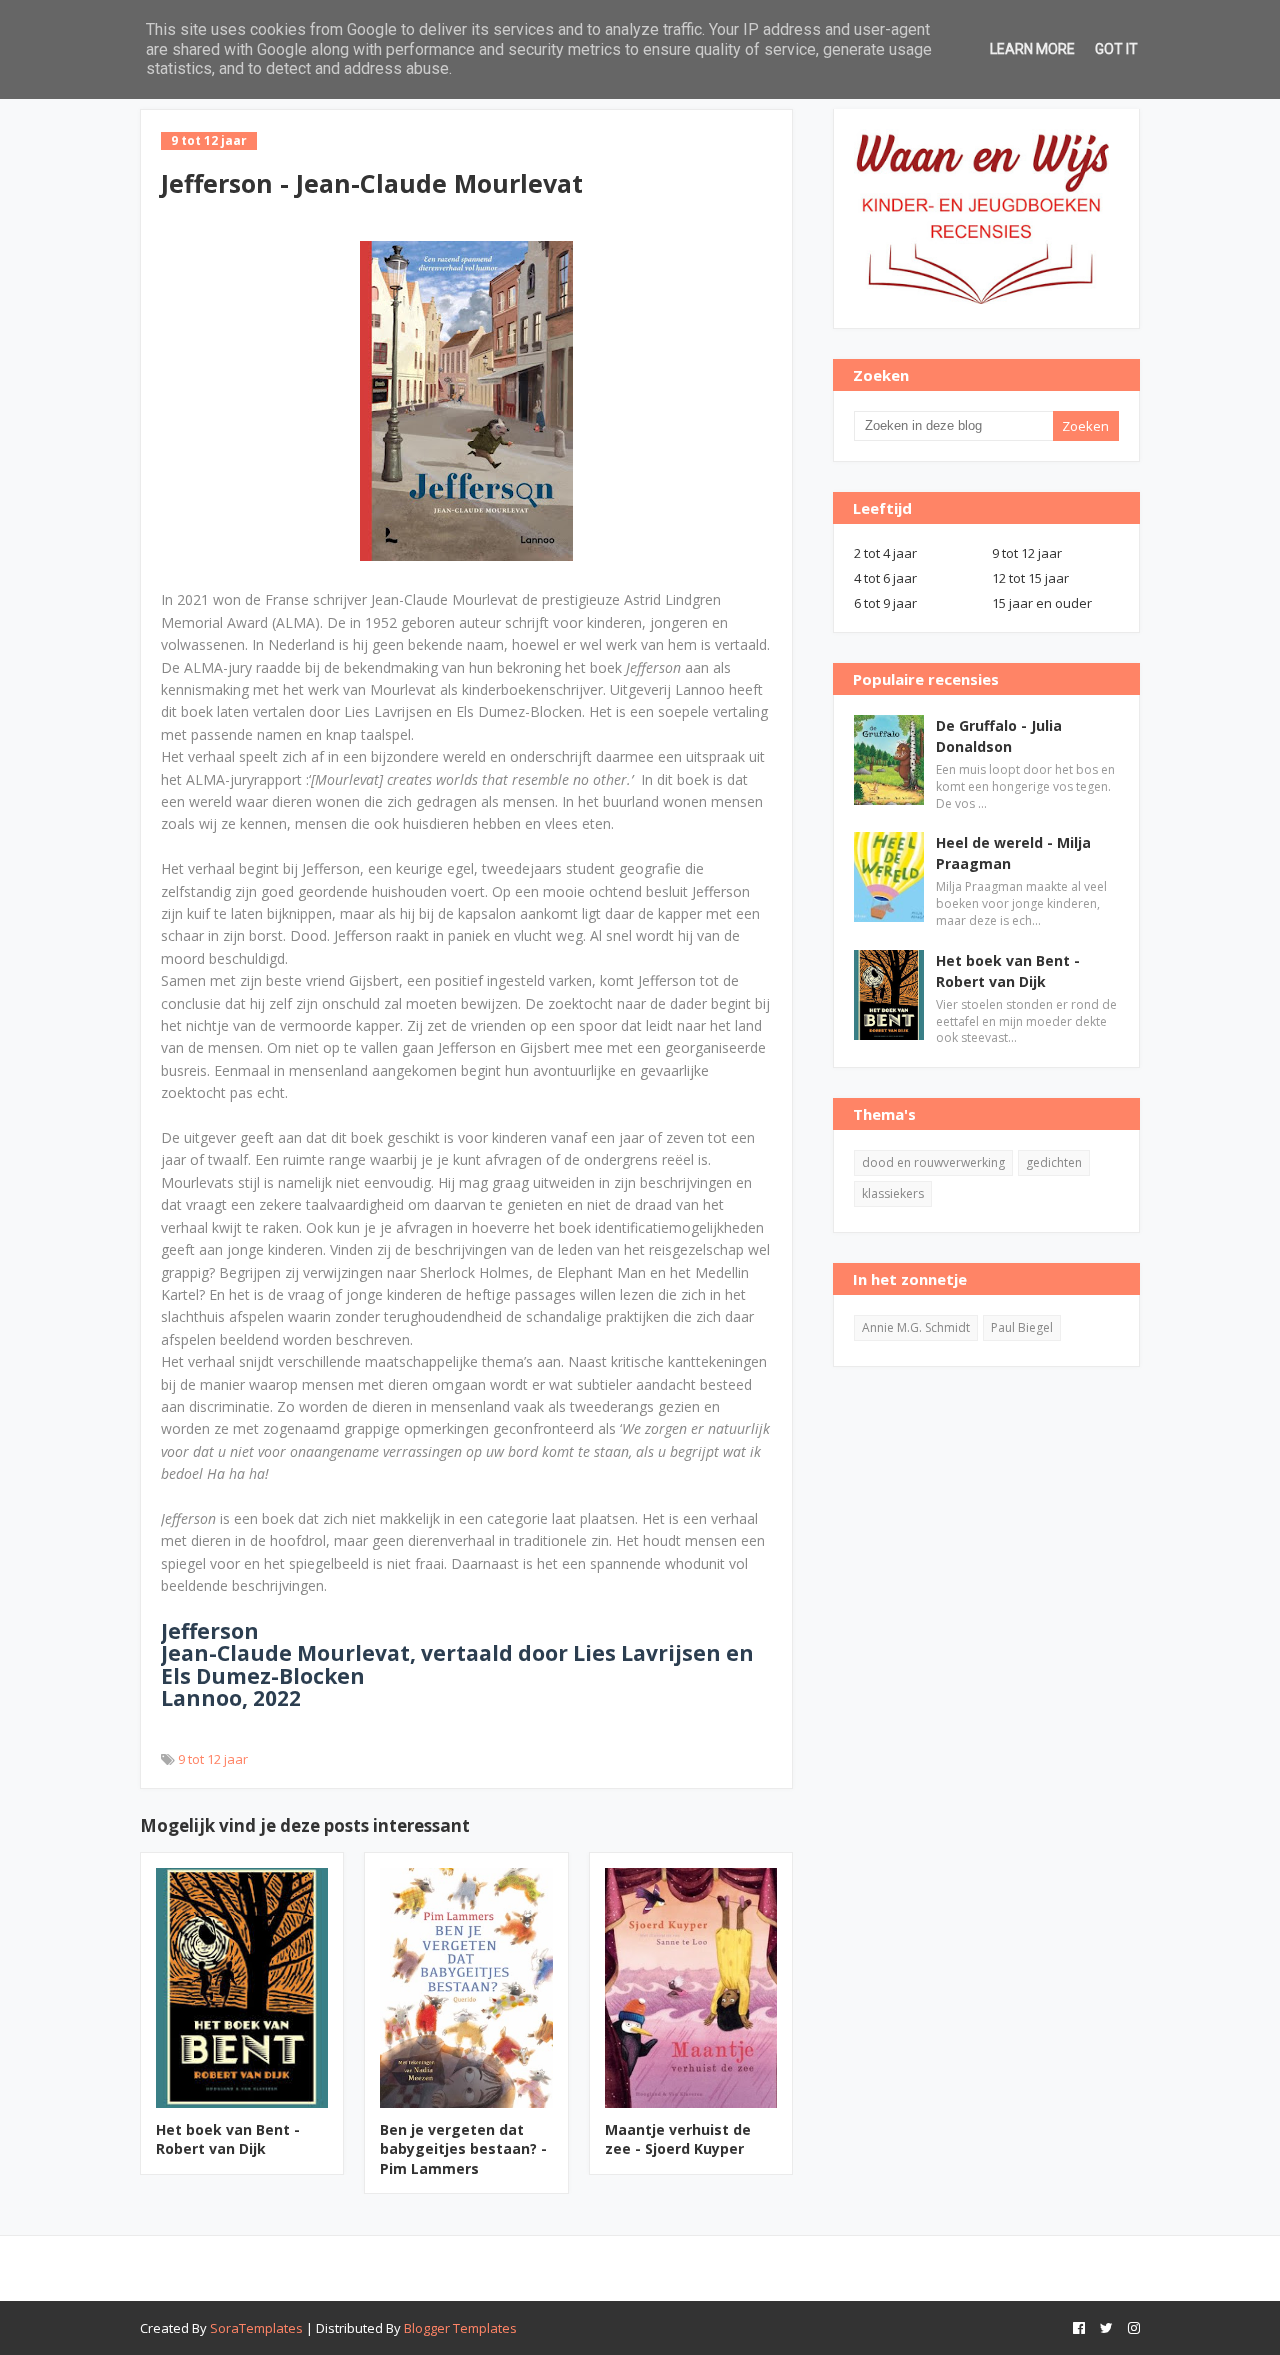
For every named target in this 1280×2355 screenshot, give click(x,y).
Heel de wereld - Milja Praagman (1013, 853)
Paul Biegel (1022, 1327)
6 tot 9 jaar (885, 603)
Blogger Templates (460, 2328)
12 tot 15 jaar (1030, 578)
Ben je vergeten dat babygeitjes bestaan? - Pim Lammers (463, 2149)
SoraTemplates (256, 2328)
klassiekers (893, 1193)
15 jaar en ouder (1042, 603)
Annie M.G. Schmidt (916, 1327)
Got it (1116, 49)
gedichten (1054, 1162)
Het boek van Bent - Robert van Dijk (228, 2139)
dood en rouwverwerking (933, 1162)
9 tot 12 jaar (213, 1759)
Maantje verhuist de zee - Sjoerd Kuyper (678, 2139)
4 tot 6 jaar (885, 578)
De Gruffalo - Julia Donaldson (999, 736)
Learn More (1032, 49)
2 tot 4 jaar (885, 553)
